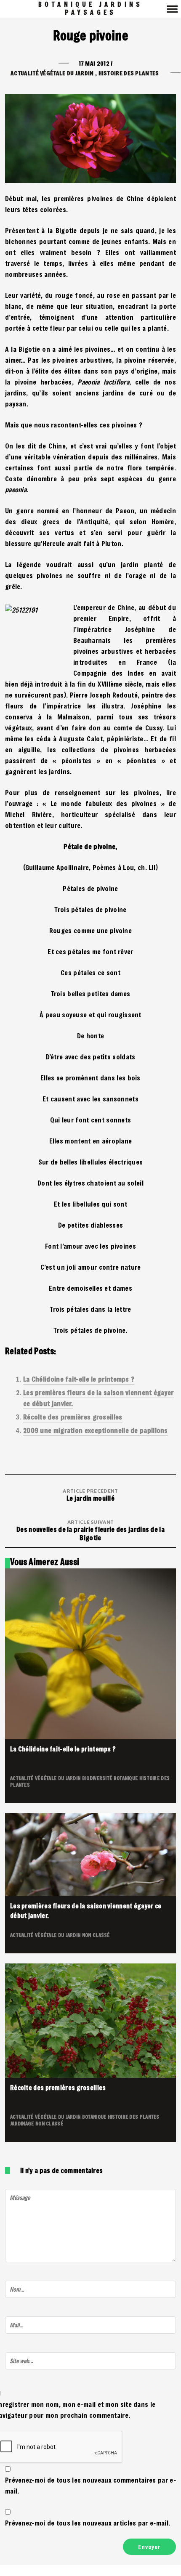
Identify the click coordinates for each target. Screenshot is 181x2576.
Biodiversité (98, 1778)
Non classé (96, 1935)
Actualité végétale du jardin (52, 73)
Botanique (126, 1778)
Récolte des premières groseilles (73, 1417)
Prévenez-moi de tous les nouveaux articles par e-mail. (88, 2523)
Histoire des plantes (129, 73)
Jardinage (23, 2123)
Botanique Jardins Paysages (90, 8)
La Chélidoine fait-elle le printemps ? (79, 1379)
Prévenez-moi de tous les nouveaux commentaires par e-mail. (90, 2485)
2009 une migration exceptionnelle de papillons (96, 1430)
